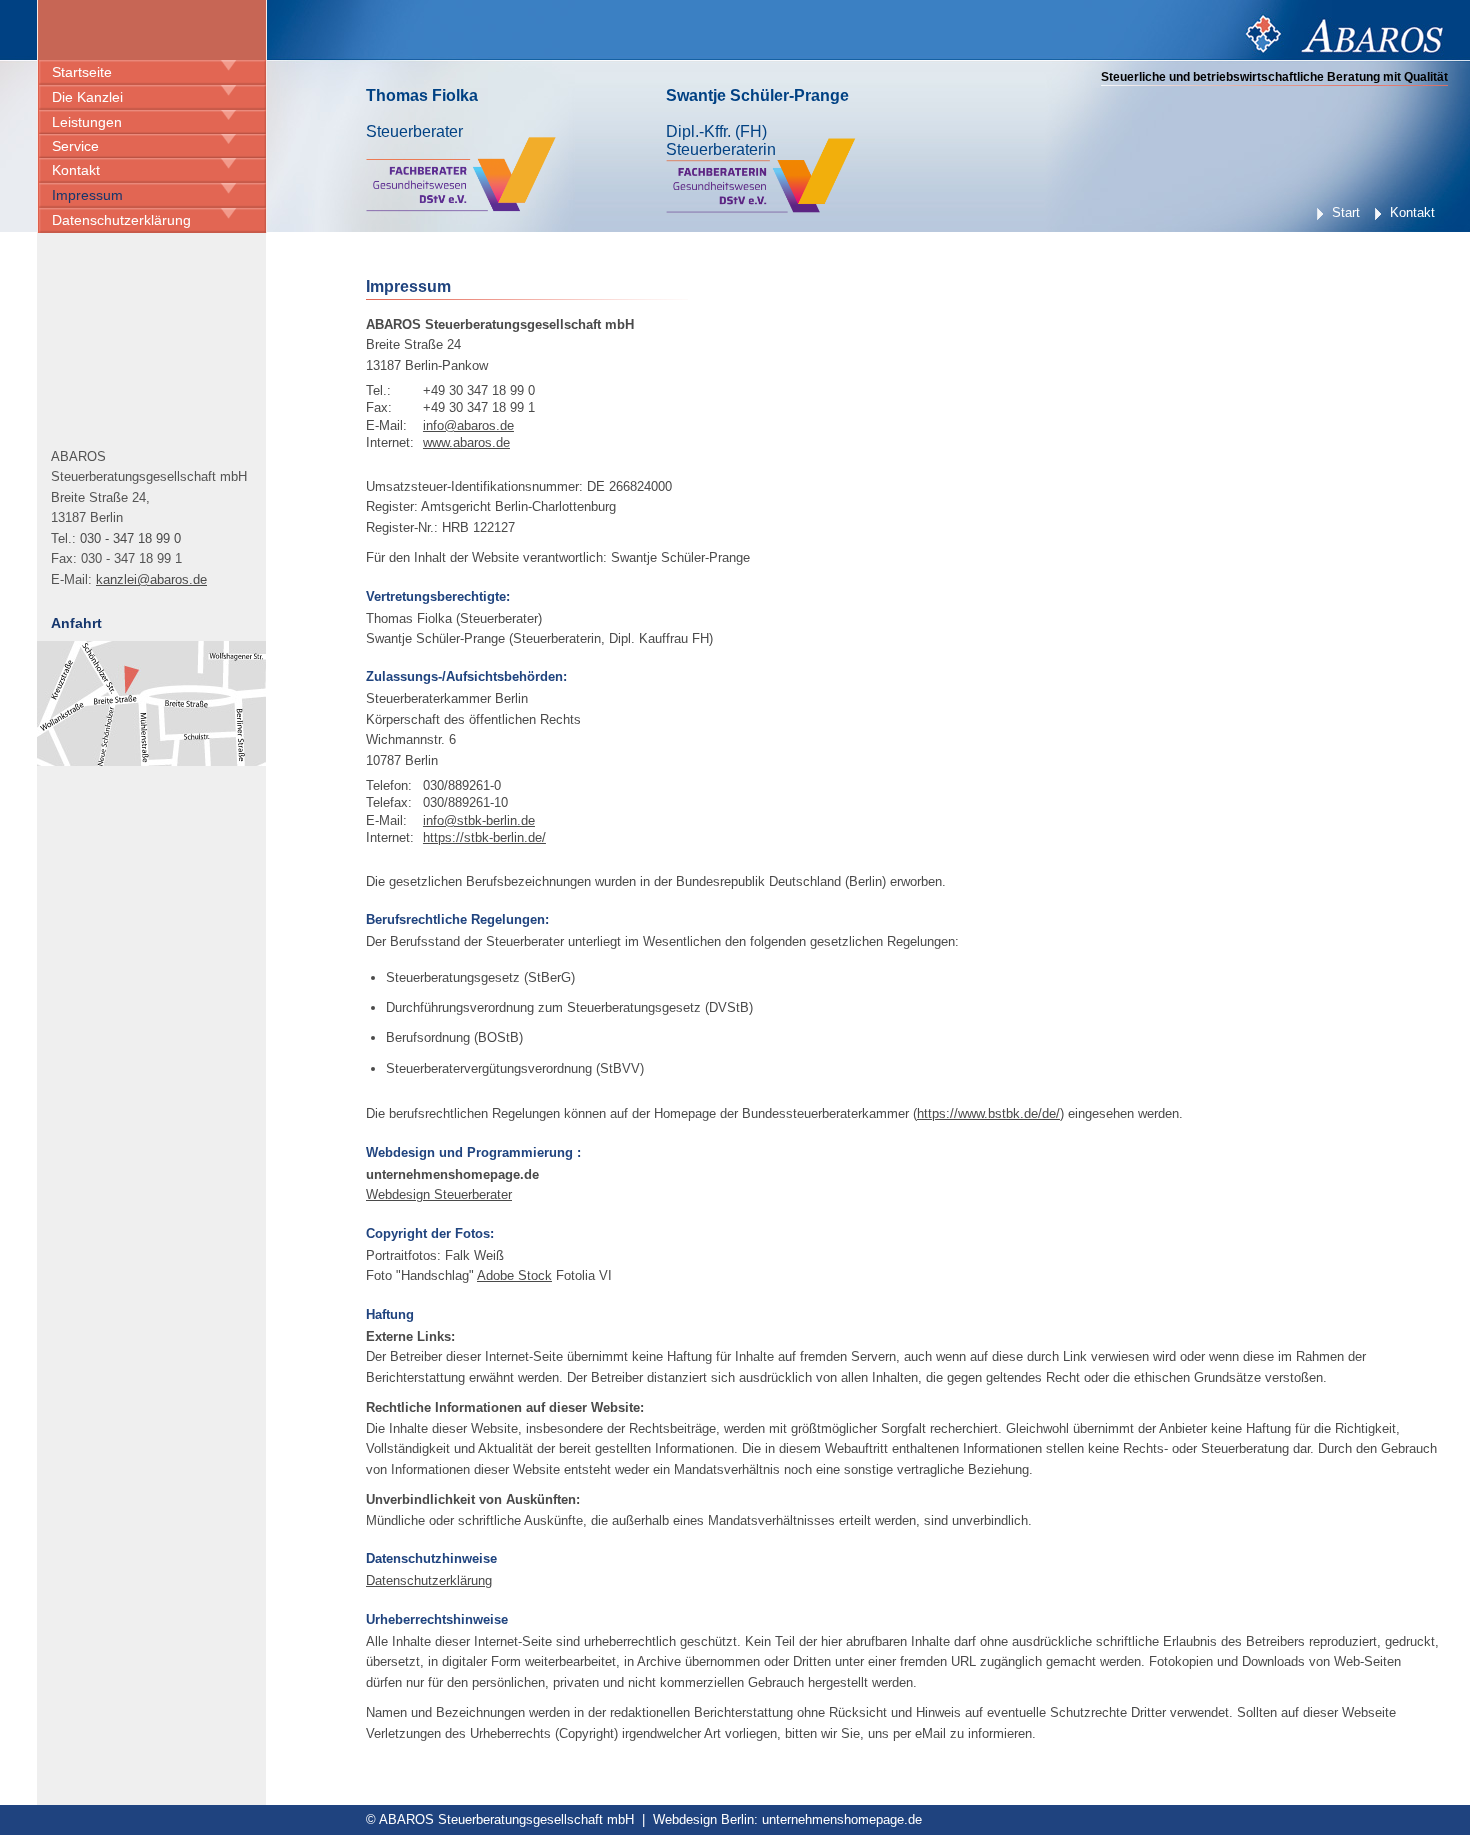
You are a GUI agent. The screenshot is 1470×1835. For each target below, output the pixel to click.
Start (1346, 212)
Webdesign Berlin (703, 1819)
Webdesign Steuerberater (439, 1194)
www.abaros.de (466, 442)
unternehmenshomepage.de (842, 1819)
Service (75, 146)
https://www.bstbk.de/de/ (988, 1113)
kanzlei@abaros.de (151, 579)
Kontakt (76, 170)
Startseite (82, 72)
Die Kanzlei (87, 97)
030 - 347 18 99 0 (130, 538)
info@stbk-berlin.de (479, 820)
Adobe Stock (514, 1275)
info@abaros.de (468, 425)
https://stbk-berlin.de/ (484, 837)
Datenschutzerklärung (121, 220)
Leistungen (87, 122)
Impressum (87, 195)
